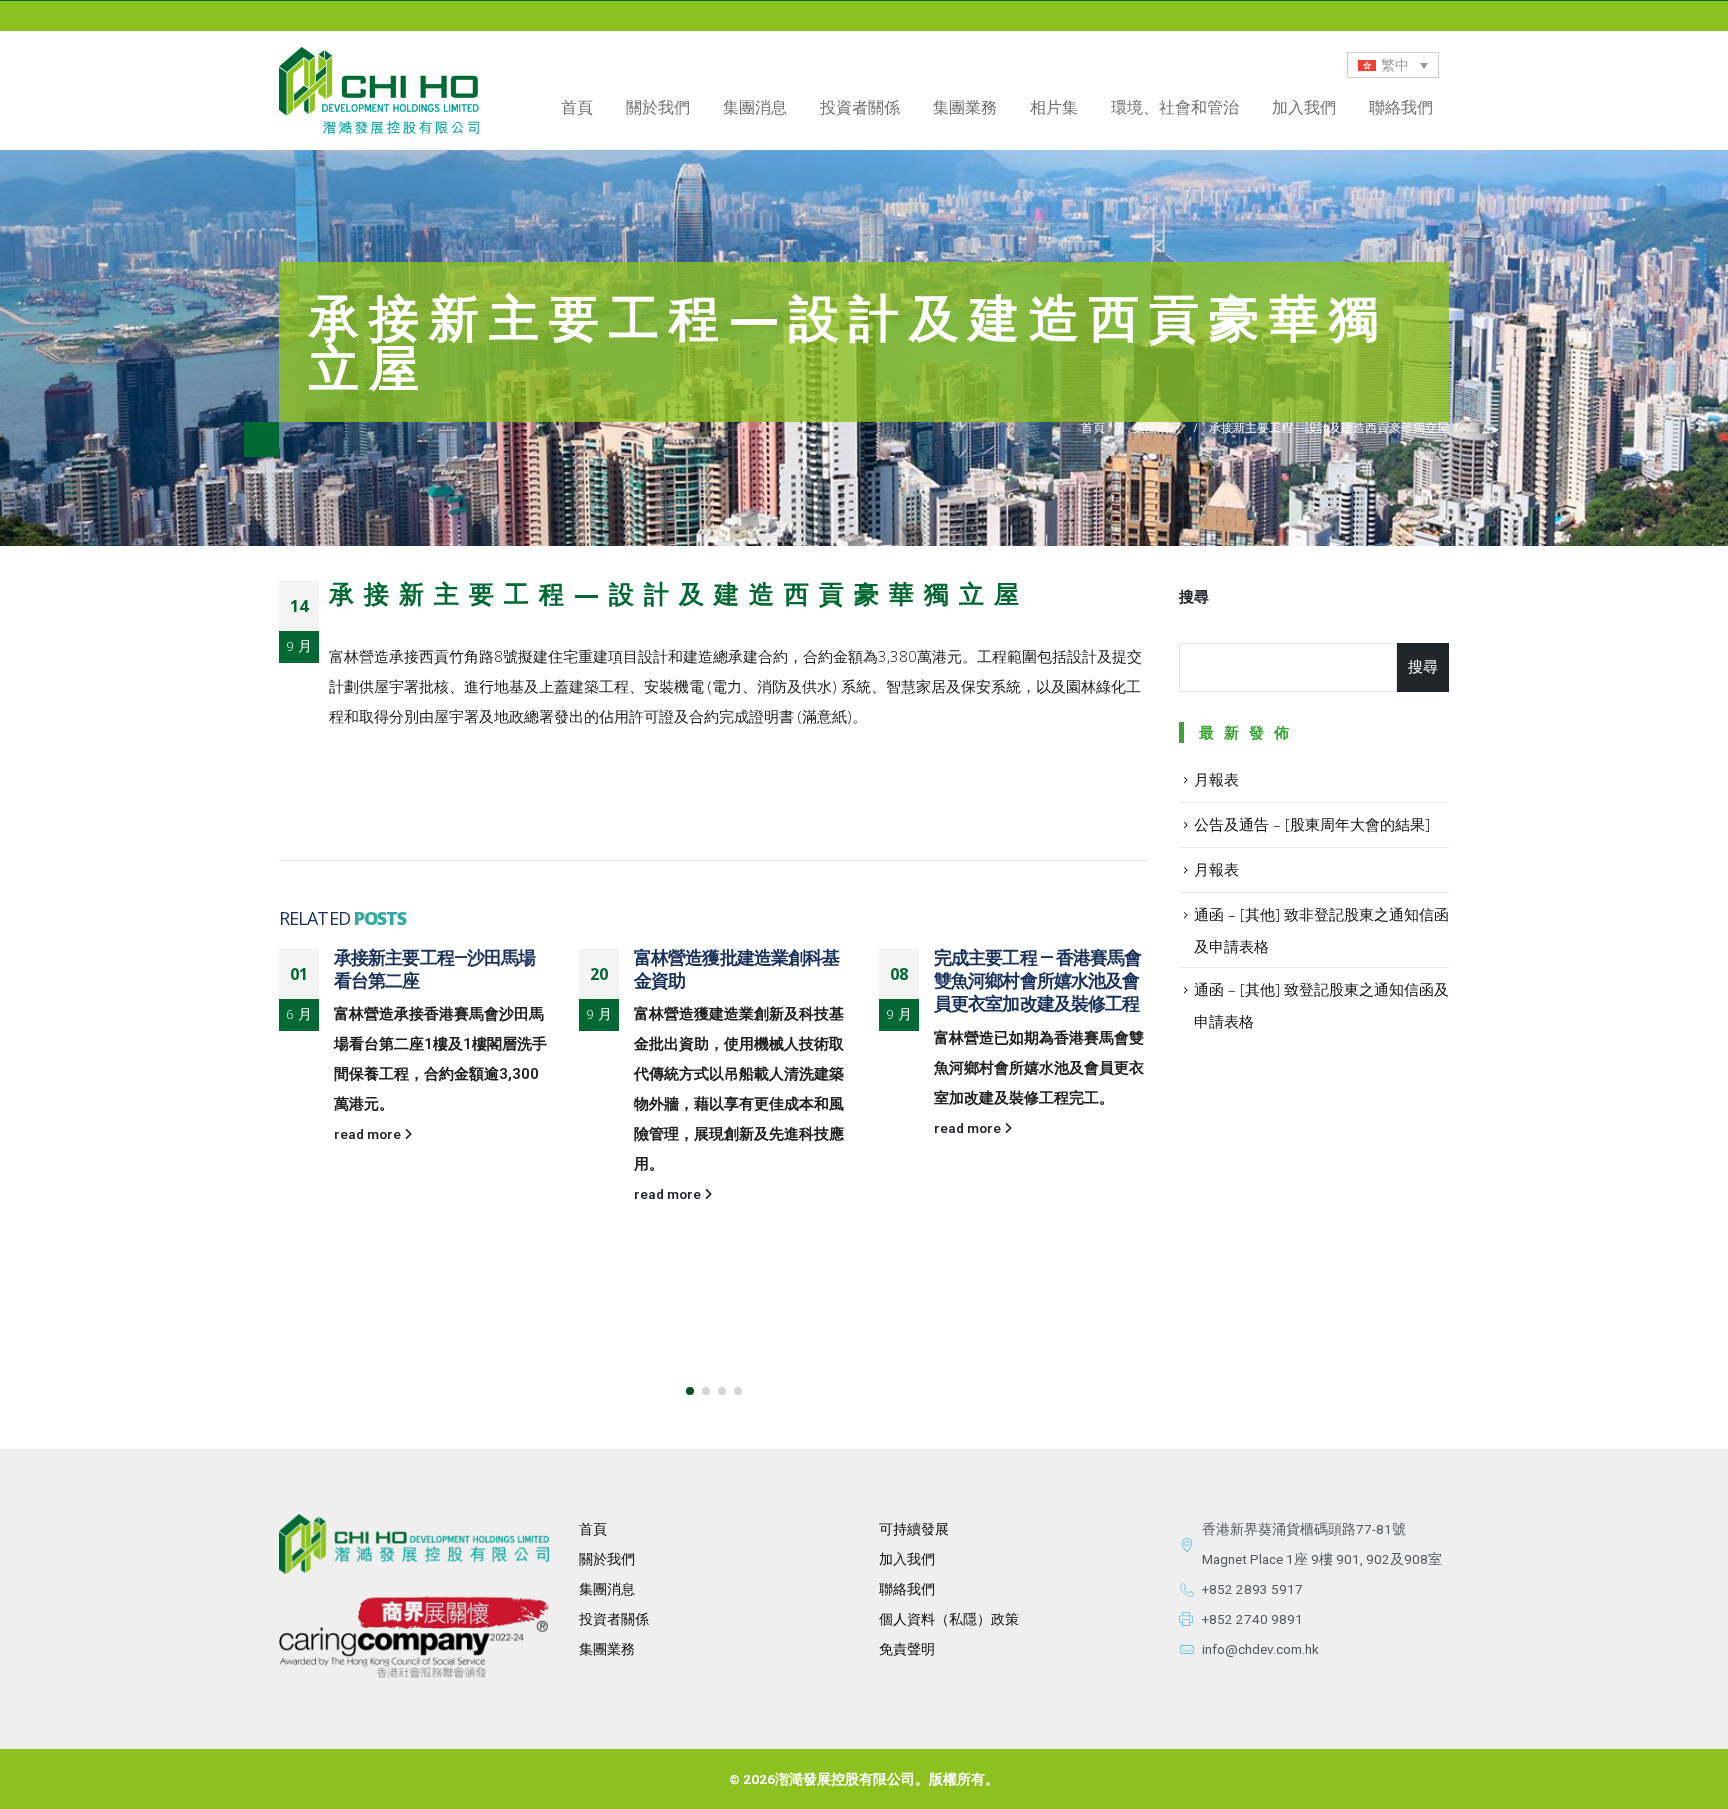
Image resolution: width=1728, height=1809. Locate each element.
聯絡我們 (1401, 107)
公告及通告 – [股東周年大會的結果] (1312, 824)
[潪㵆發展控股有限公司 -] (379, 90)
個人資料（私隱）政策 (949, 1619)
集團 (593, 1649)
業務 (621, 1649)
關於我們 (607, 1559)
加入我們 (1304, 107)
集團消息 (755, 107)
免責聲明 (907, 1649)
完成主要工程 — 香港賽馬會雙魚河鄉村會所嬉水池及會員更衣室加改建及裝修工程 (1037, 981)
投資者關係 (614, 1619)
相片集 (1054, 107)
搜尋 (1194, 597)
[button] (690, 1391)
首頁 (577, 107)
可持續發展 (914, 1529)
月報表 (1216, 779)
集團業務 (965, 107)
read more (369, 1134)
